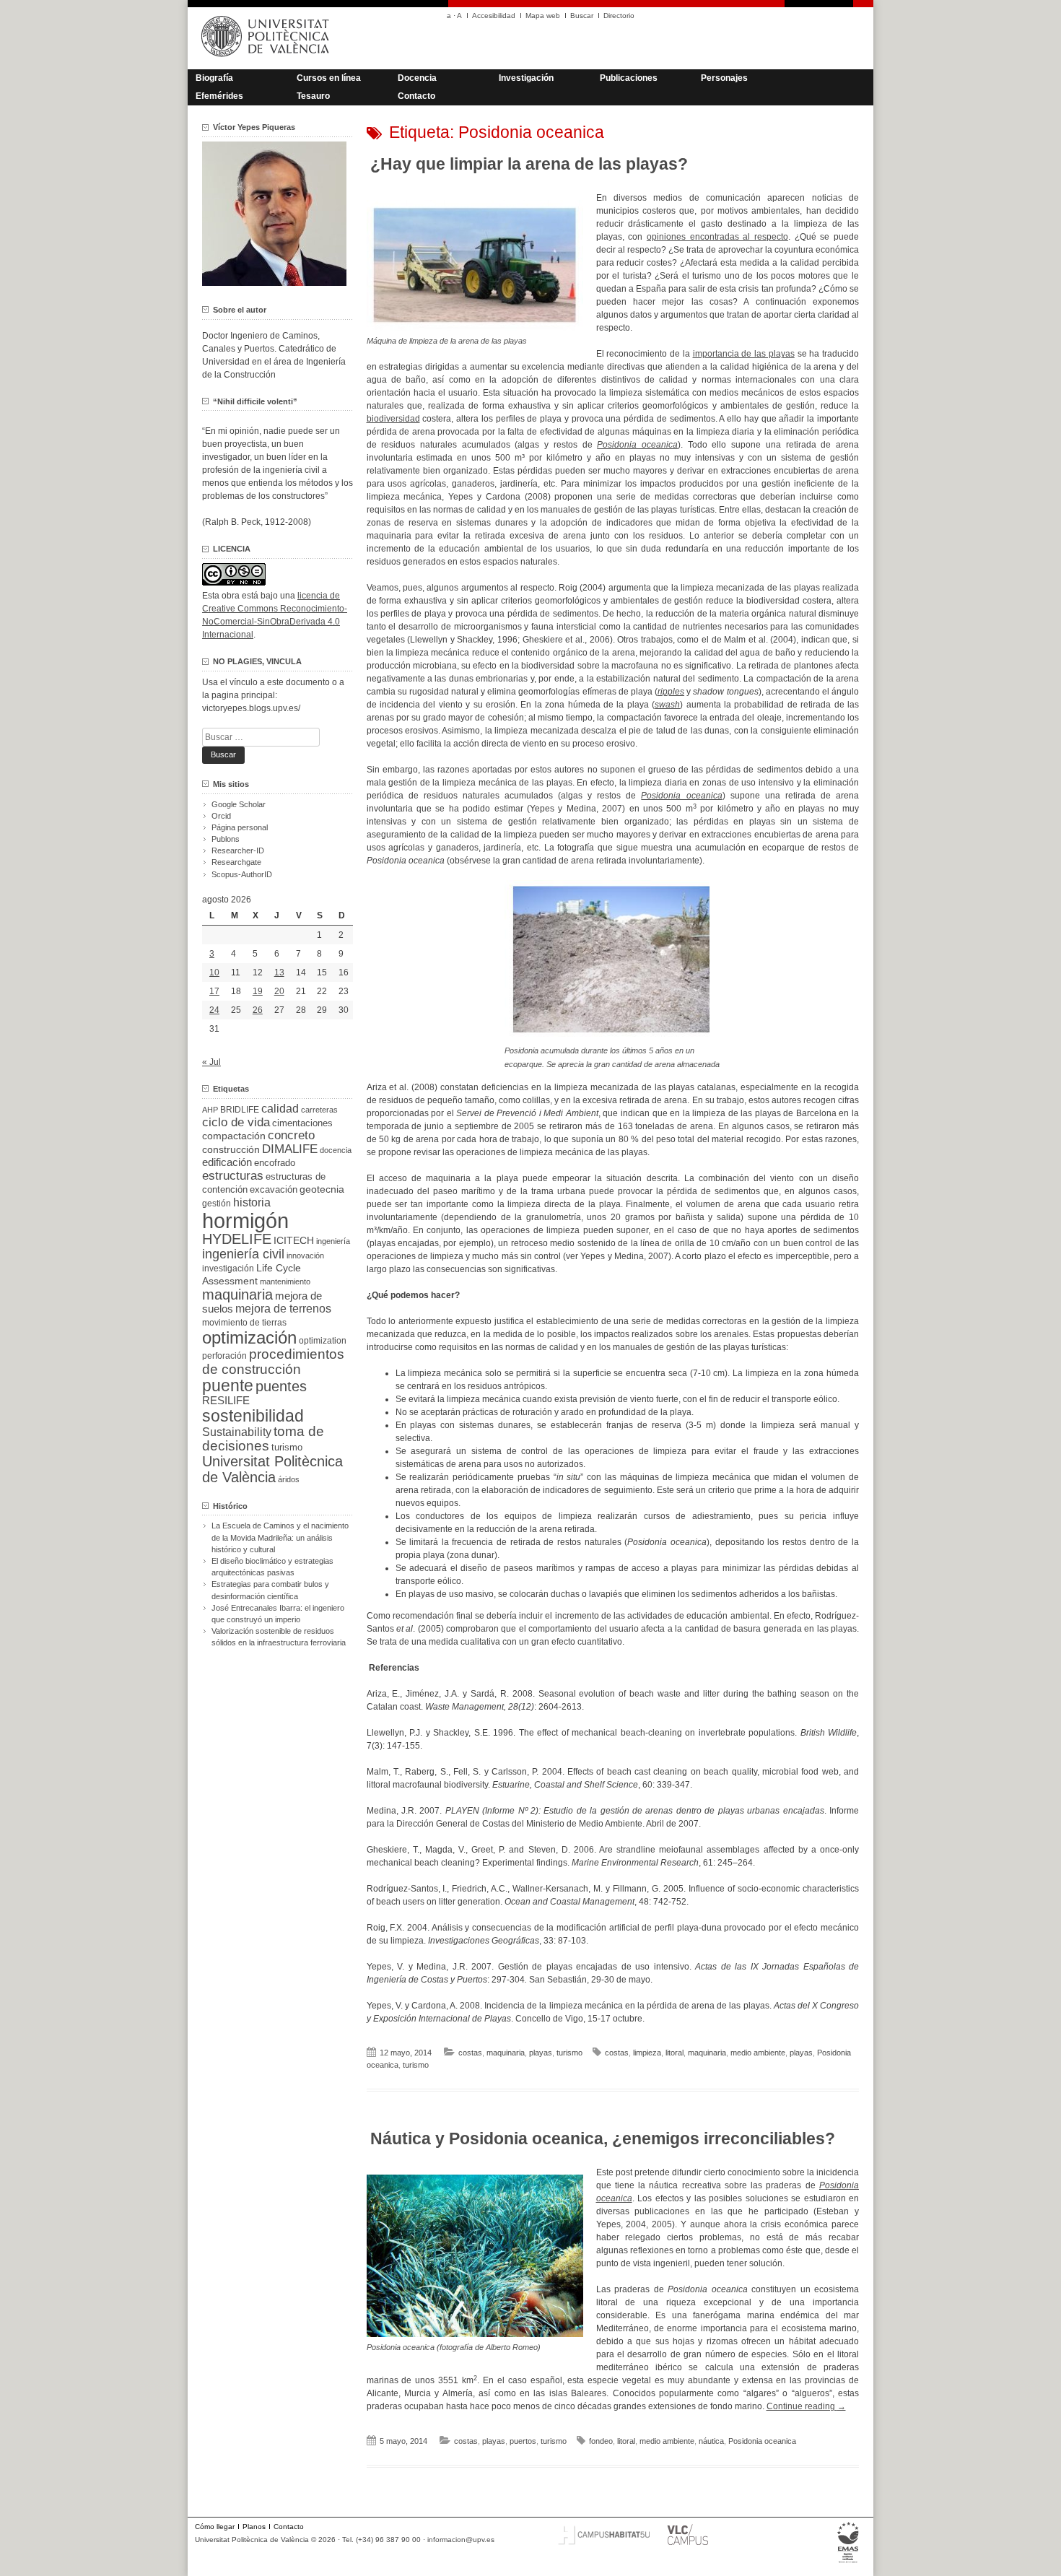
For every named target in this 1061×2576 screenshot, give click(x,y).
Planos (254, 2527)
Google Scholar (239, 804)
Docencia (417, 78)
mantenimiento (285, 1282)
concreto (291, 1135)
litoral (674, 2053)
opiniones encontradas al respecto (717, 237)
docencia (336, 1150)
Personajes (724, 78)
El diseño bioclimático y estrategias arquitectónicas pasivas (272, 1567)
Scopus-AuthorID (242, 874)
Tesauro (313, 96)
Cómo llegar (215, 2527)
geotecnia (322, 1189)
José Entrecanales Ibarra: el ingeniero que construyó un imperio (278, 1614)
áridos (289, 1479)
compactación (234, 1136)
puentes (281, 1386)
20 (279, 991)
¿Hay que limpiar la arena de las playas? (529, 164)
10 (214, 972)
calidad (280, 1109)
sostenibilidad (253, 1416)
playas (541, 2053)
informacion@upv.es (461, 2540)
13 (279, 972)
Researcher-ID (238, 850)
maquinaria (506, 2053)
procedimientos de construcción (273, 1362)
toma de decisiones (263, 1439)
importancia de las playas (744, 354)
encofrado (275, 1163)
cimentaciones (302, 1123)
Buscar (582, 16)
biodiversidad (393, 419)
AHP (210, 1110)
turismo (569, 2053)
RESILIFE (226, 1400)
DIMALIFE (290, 1149)
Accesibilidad (494, 16)
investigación (228, 1269)
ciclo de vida (236, 1122)
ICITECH (294, 1241)
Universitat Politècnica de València (272, 1469)
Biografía (214, 78)
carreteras (319, 1110)
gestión (217, 1203)
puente (228, 1385)
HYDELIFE (237, 1239)
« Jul (211, 1062)
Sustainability (237, 1432)
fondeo (601, 2441)
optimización (249, 1337)
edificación (227, 1162)
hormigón (245, 1220)
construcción (231, 1149)
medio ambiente (758, 2053)
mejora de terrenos (283, 1309)
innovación (305, 1256)
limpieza (647, 2053)
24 (214, 1010)
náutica (711, 2441)
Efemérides (219, 96)
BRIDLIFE (240, 1109)
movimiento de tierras (244, 1323)
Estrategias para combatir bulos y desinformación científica (270, 1590)
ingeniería (333, 1241)
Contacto (416, 96)
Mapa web (543, 16)
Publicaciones (629, 78)
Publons (226, 839)
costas (470, 2053)
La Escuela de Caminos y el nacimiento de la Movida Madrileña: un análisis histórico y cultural (280, 1537)
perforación (224, 1356)
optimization (323, 1341)
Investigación (526, 78)
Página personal (240, 827)
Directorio (619, 16)
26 (258, 1010)
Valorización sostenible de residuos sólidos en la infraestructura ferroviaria (279, 1637)
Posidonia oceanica (762, 2441)
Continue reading (806, 2406)
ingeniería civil (243, 1254)
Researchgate (236, 862)
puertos (523, 2441)
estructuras (233, 1175)
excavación (274, 1189)
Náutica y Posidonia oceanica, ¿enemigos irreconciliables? (603, 2138)
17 (214, 991)
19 (258, 991)
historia (252, 1202)
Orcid (221, 816)
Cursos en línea (329, 78)
